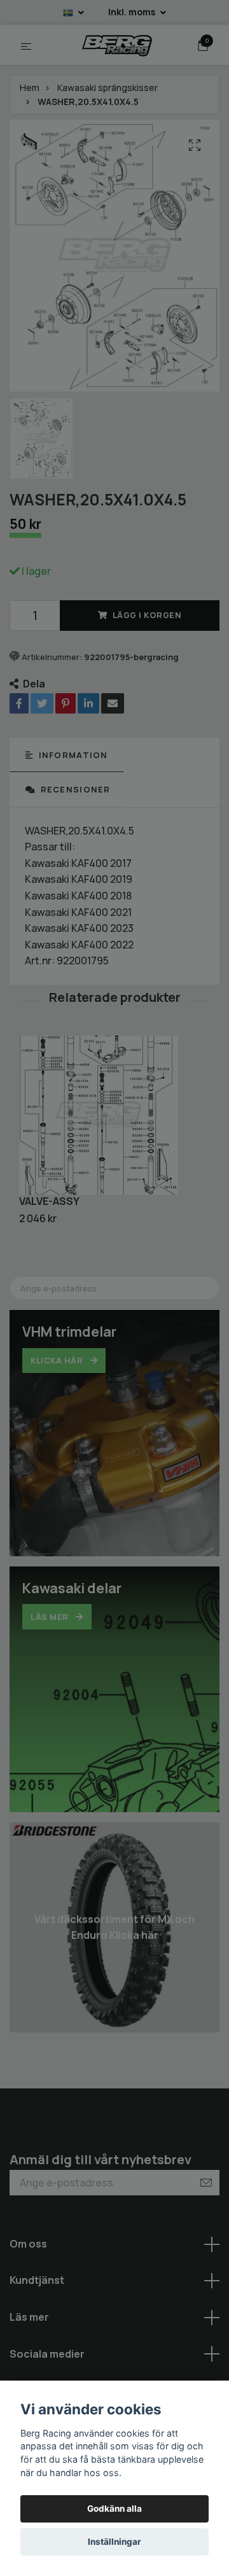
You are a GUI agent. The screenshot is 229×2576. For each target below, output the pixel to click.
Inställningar (114, 2542)
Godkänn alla (114, 2509)
